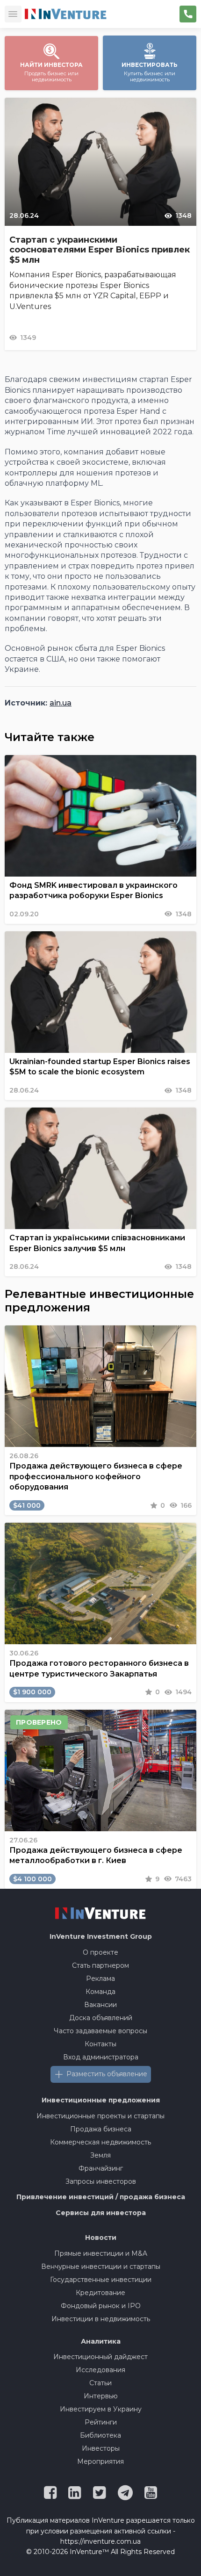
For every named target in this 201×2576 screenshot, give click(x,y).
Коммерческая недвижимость (100, 2142)
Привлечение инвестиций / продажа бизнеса (101, 2197)
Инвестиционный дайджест (100, 2357)
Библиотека (100, 2435)
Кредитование (100, 2293)
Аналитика (101, 2341)
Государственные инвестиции (101, 2280)
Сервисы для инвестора (101, 2213)
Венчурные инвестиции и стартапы (101, 2267)
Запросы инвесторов (101, 2181)
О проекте (100, 1952)
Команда (100, 1992)
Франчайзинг (101, 2168)
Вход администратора (101, 2057)
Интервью (101, 2396)
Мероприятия (100, 2461)
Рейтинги (101, 2422)
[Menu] (13, 14)
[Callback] (188, 14)
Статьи (100, 2383)
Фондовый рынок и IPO (101, 2306)
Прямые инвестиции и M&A (101, 2253)
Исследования (100, 2370)
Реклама (100, 1979)
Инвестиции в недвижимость (101, 2319)
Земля (100, 2155)
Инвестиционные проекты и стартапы (100, 2116)
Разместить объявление (107, 2074)
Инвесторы (101, 2448)
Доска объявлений (101, 2018)
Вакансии (100, 2005)
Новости (101, 2238)
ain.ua (61, 703)
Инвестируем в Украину (101, 2409)
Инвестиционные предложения (101, 2100)
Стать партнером (100, 1965)
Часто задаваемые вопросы (100, 2031)
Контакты (100, 2044)
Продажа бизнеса (101, 2129)
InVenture (101, 1936)
